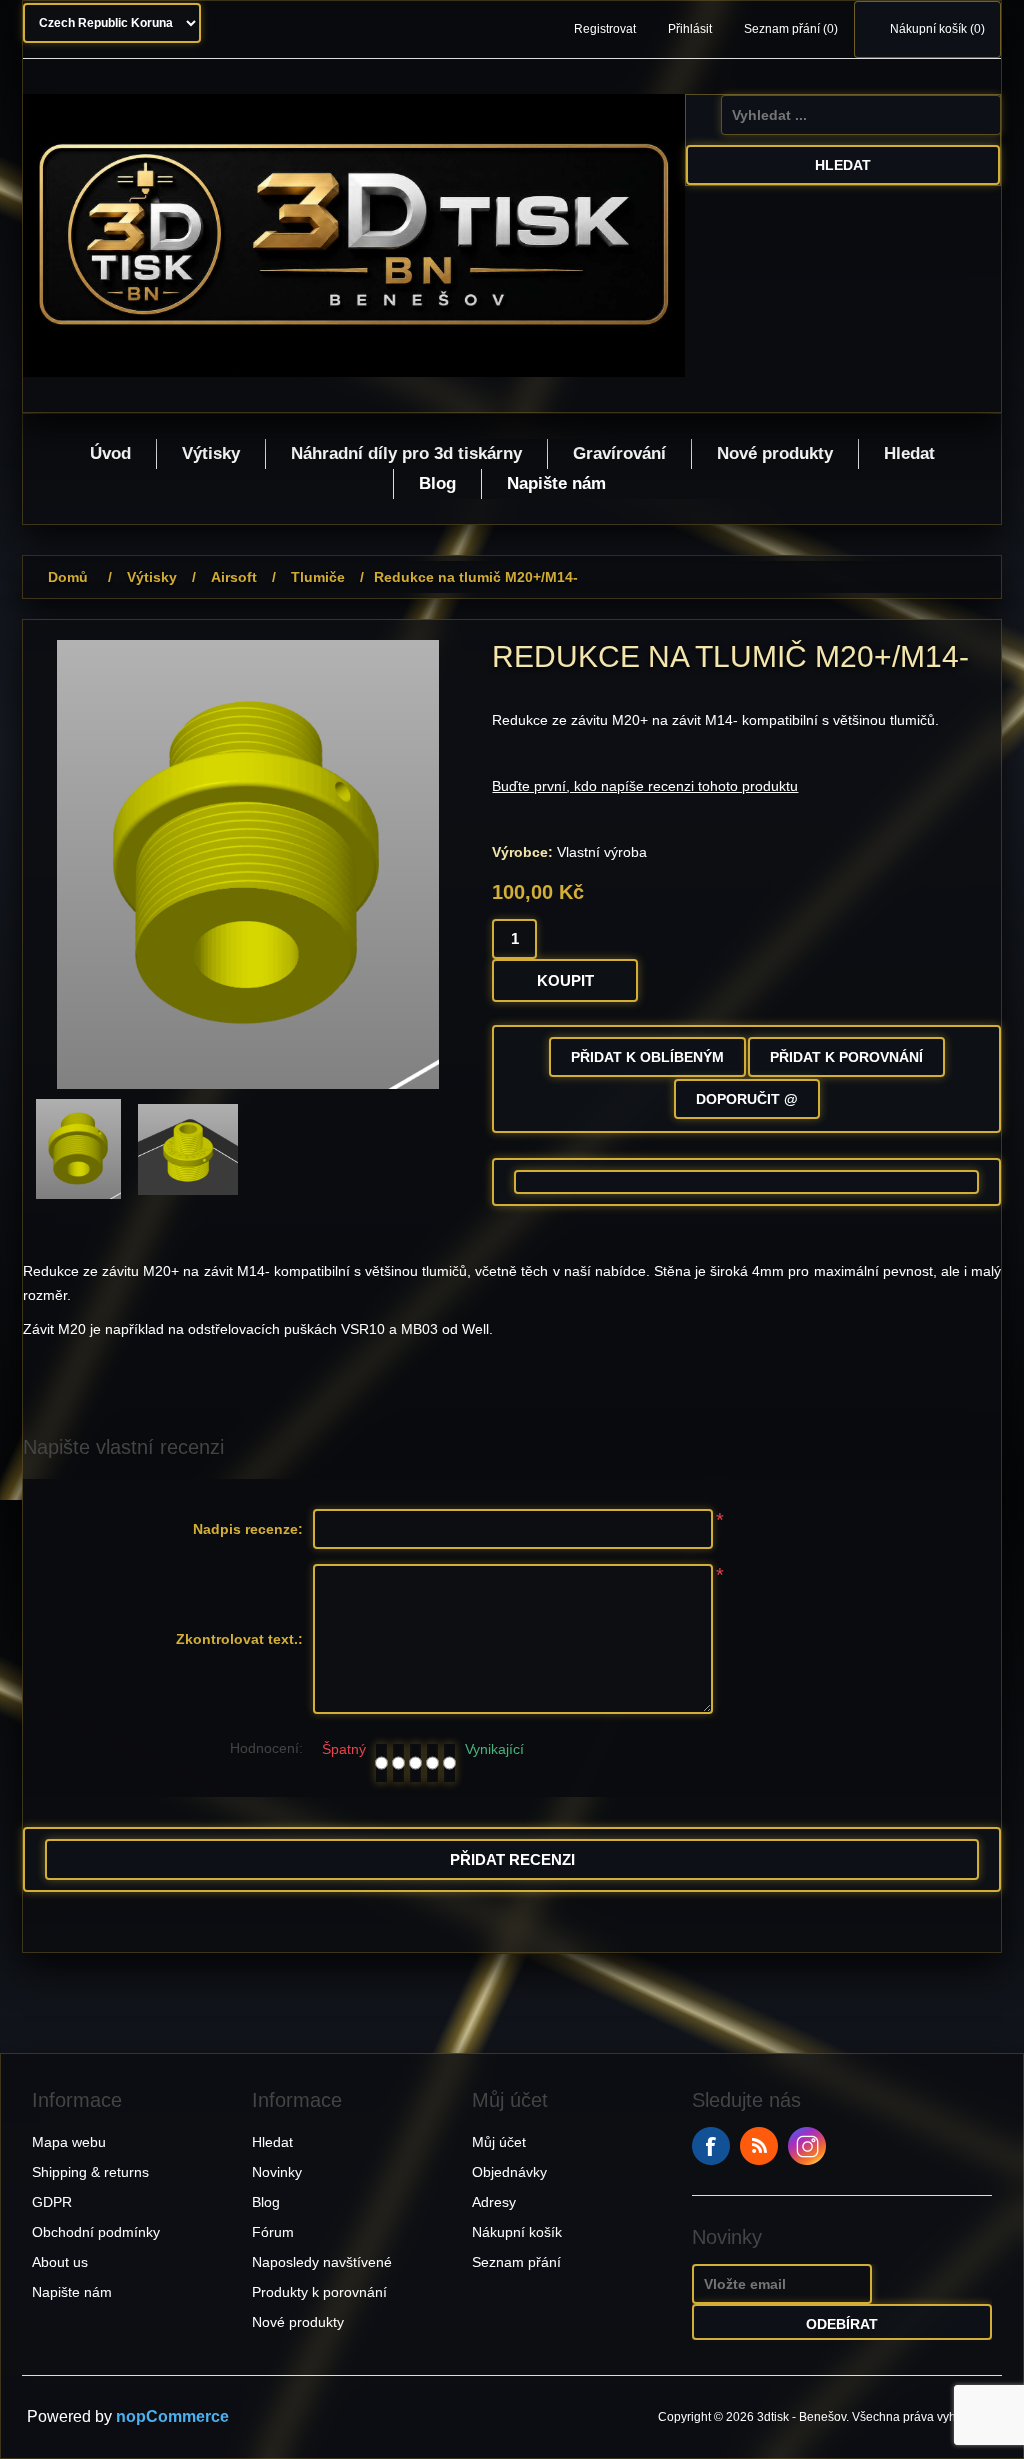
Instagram (807, 2146)
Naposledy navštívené (322, 2262)
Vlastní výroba (602, 852)
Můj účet (499, 2142)
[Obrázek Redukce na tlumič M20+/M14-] (78, 1149)
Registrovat (605, 29)
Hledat (843, 165)
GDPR (52, 2202)
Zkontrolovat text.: (239, 1639)
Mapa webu (69, 2142)
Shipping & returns (90, 2172)
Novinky (277, 2172)
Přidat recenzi (512, 1859)
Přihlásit (690, 29)
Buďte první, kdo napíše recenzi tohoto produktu (645, 786)
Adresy (494, 2202)
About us (60, 2262)
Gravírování (619, 453)
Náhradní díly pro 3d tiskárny (406, 453)
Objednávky (509, 2172)
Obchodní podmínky (96, 2232)
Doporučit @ (747, 1099)
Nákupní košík (517, 2232)
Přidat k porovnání (846, 1057)
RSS (759, 2146)
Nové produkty (775, 453)
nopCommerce (172, 2416)
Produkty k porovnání (319, 2292)
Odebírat (842, 2324)
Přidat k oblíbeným (647, 1057)
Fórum (273, 2232)
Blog (437, 483)
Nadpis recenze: (248, 1529)
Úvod (110, 453)
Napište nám (556, 483)
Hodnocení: (266, 1748)
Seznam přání (516, 2262)
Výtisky (211, 453)
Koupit (565, 980)
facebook (711, 2146)
